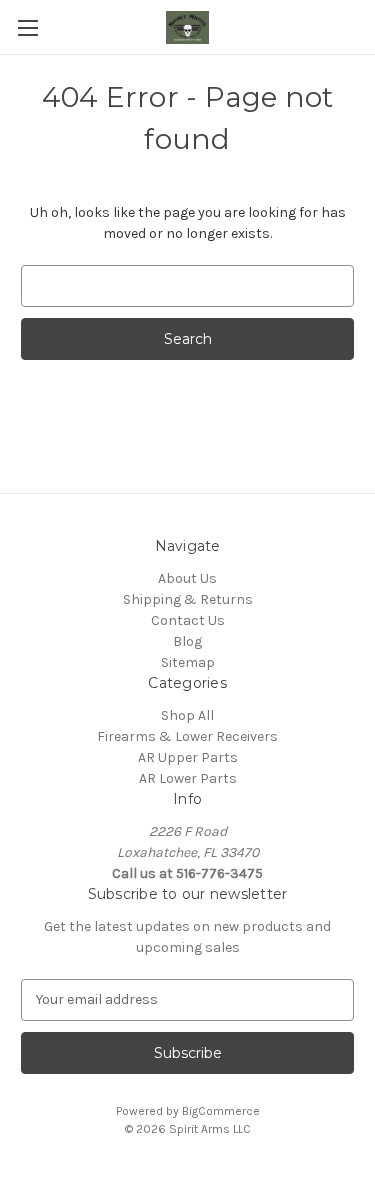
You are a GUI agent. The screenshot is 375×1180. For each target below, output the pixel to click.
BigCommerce (221, 1111)
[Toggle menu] (27, 27)
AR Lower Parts (188, 778)
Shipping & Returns (188, 599)
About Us (187, 578)
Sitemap (188, 662)
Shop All (187, 715)
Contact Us (188, 620)
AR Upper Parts (188, 757)
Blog (187, 641)
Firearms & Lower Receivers (187, 736)
